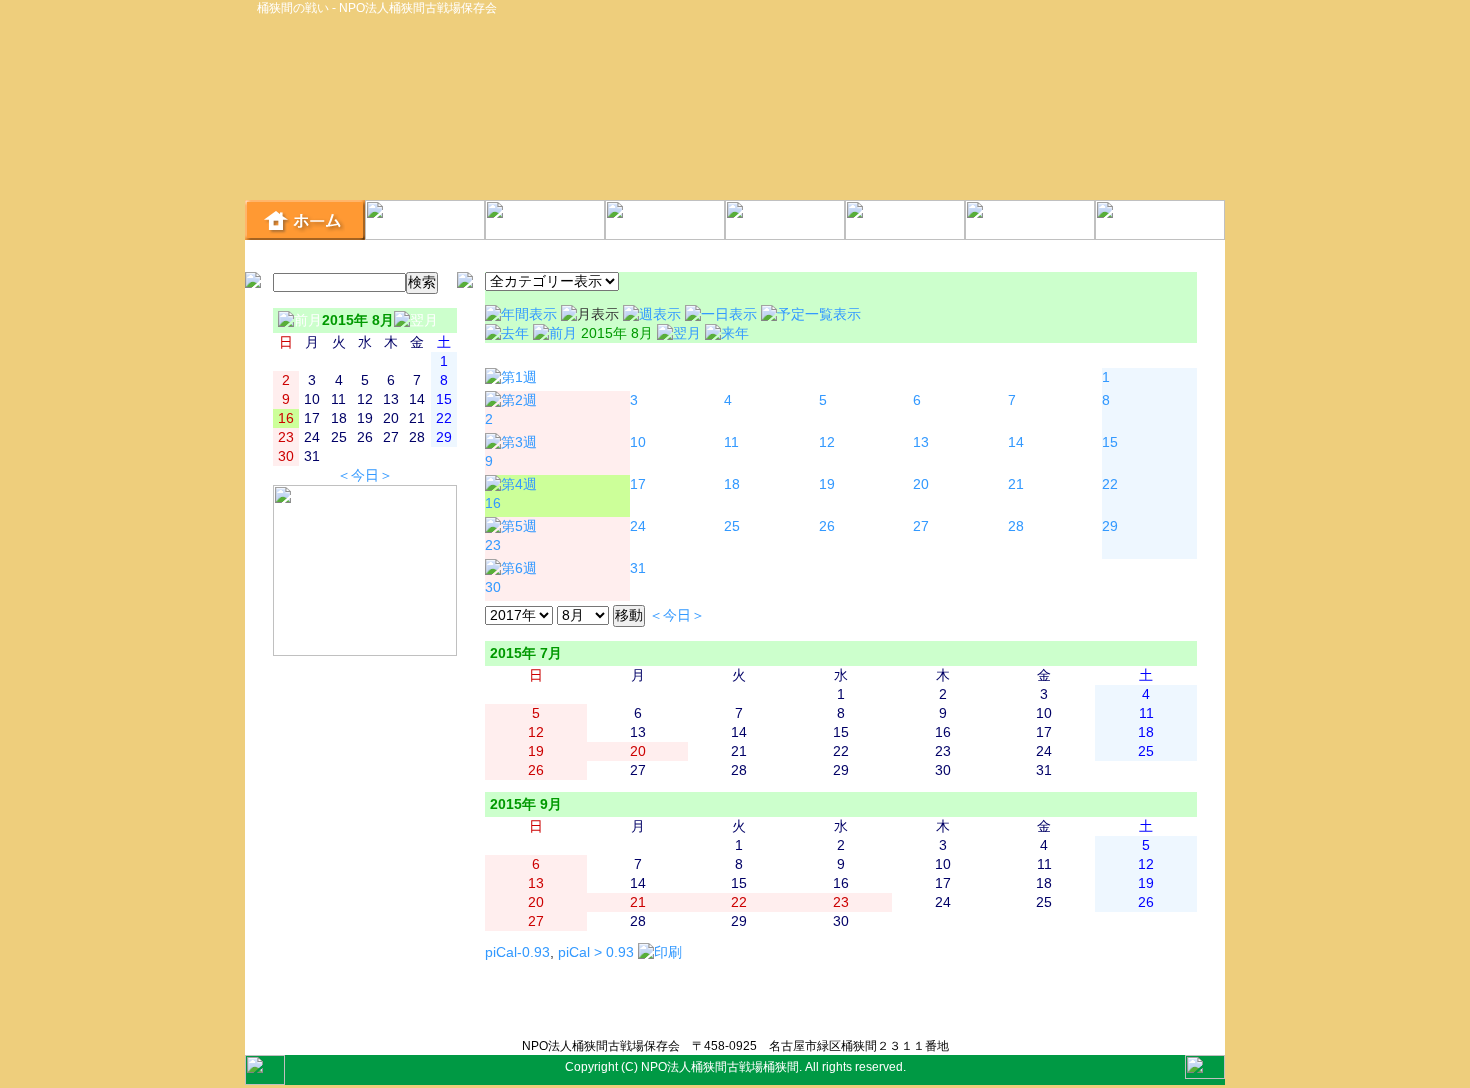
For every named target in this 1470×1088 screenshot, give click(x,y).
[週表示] (654, 314)
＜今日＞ (365, 475)
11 (731, 442)
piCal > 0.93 (596, 952)
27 (921, 526)
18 (732, 484)
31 (638, 568)
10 (638, 442)
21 (1016, 484)
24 (638, 526)
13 (921, 442)
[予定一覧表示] (811, 314)
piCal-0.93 (517, 952)
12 (827, 442)
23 (493, 545)
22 (1110, 484)
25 (732, 526)
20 (921, 484)
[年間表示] (523, 314)
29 (1110, 526)
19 (827, 484)
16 (493, 503)
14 (1016, 442)
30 (493, 587)
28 (1016, 526)
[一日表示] (723, 314)
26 (827, 526)
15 (1110, 442)
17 (638, 484)
